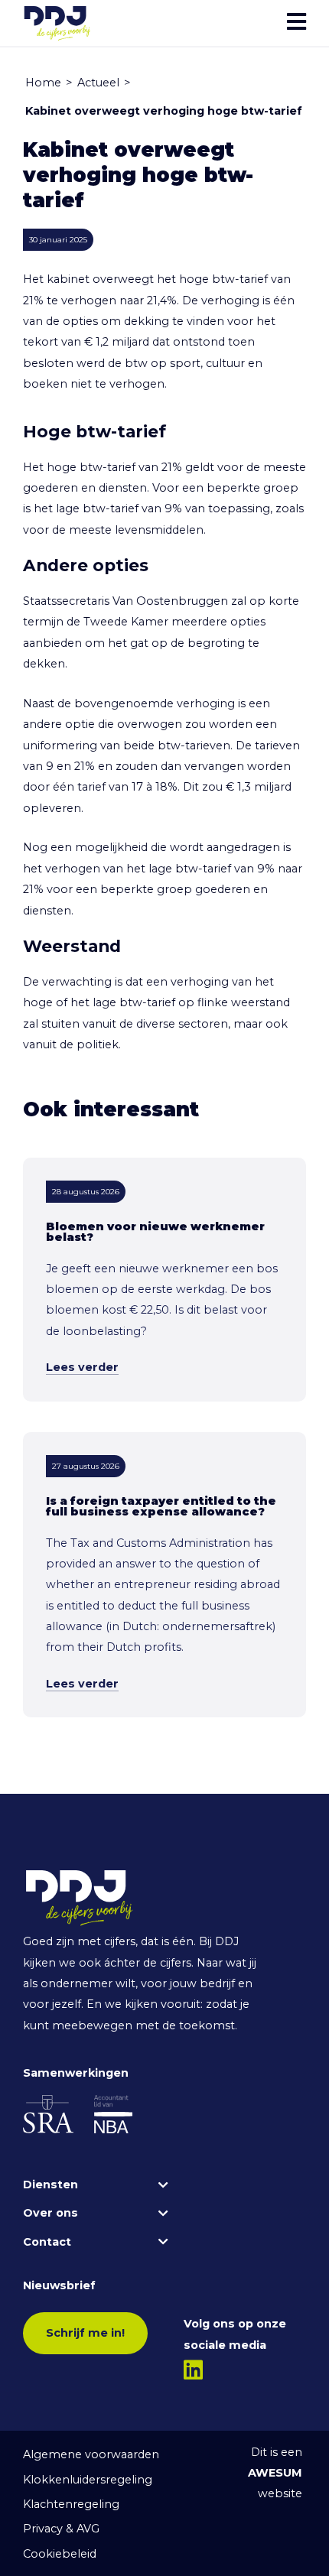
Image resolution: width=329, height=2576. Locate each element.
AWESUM (275, 2473)
